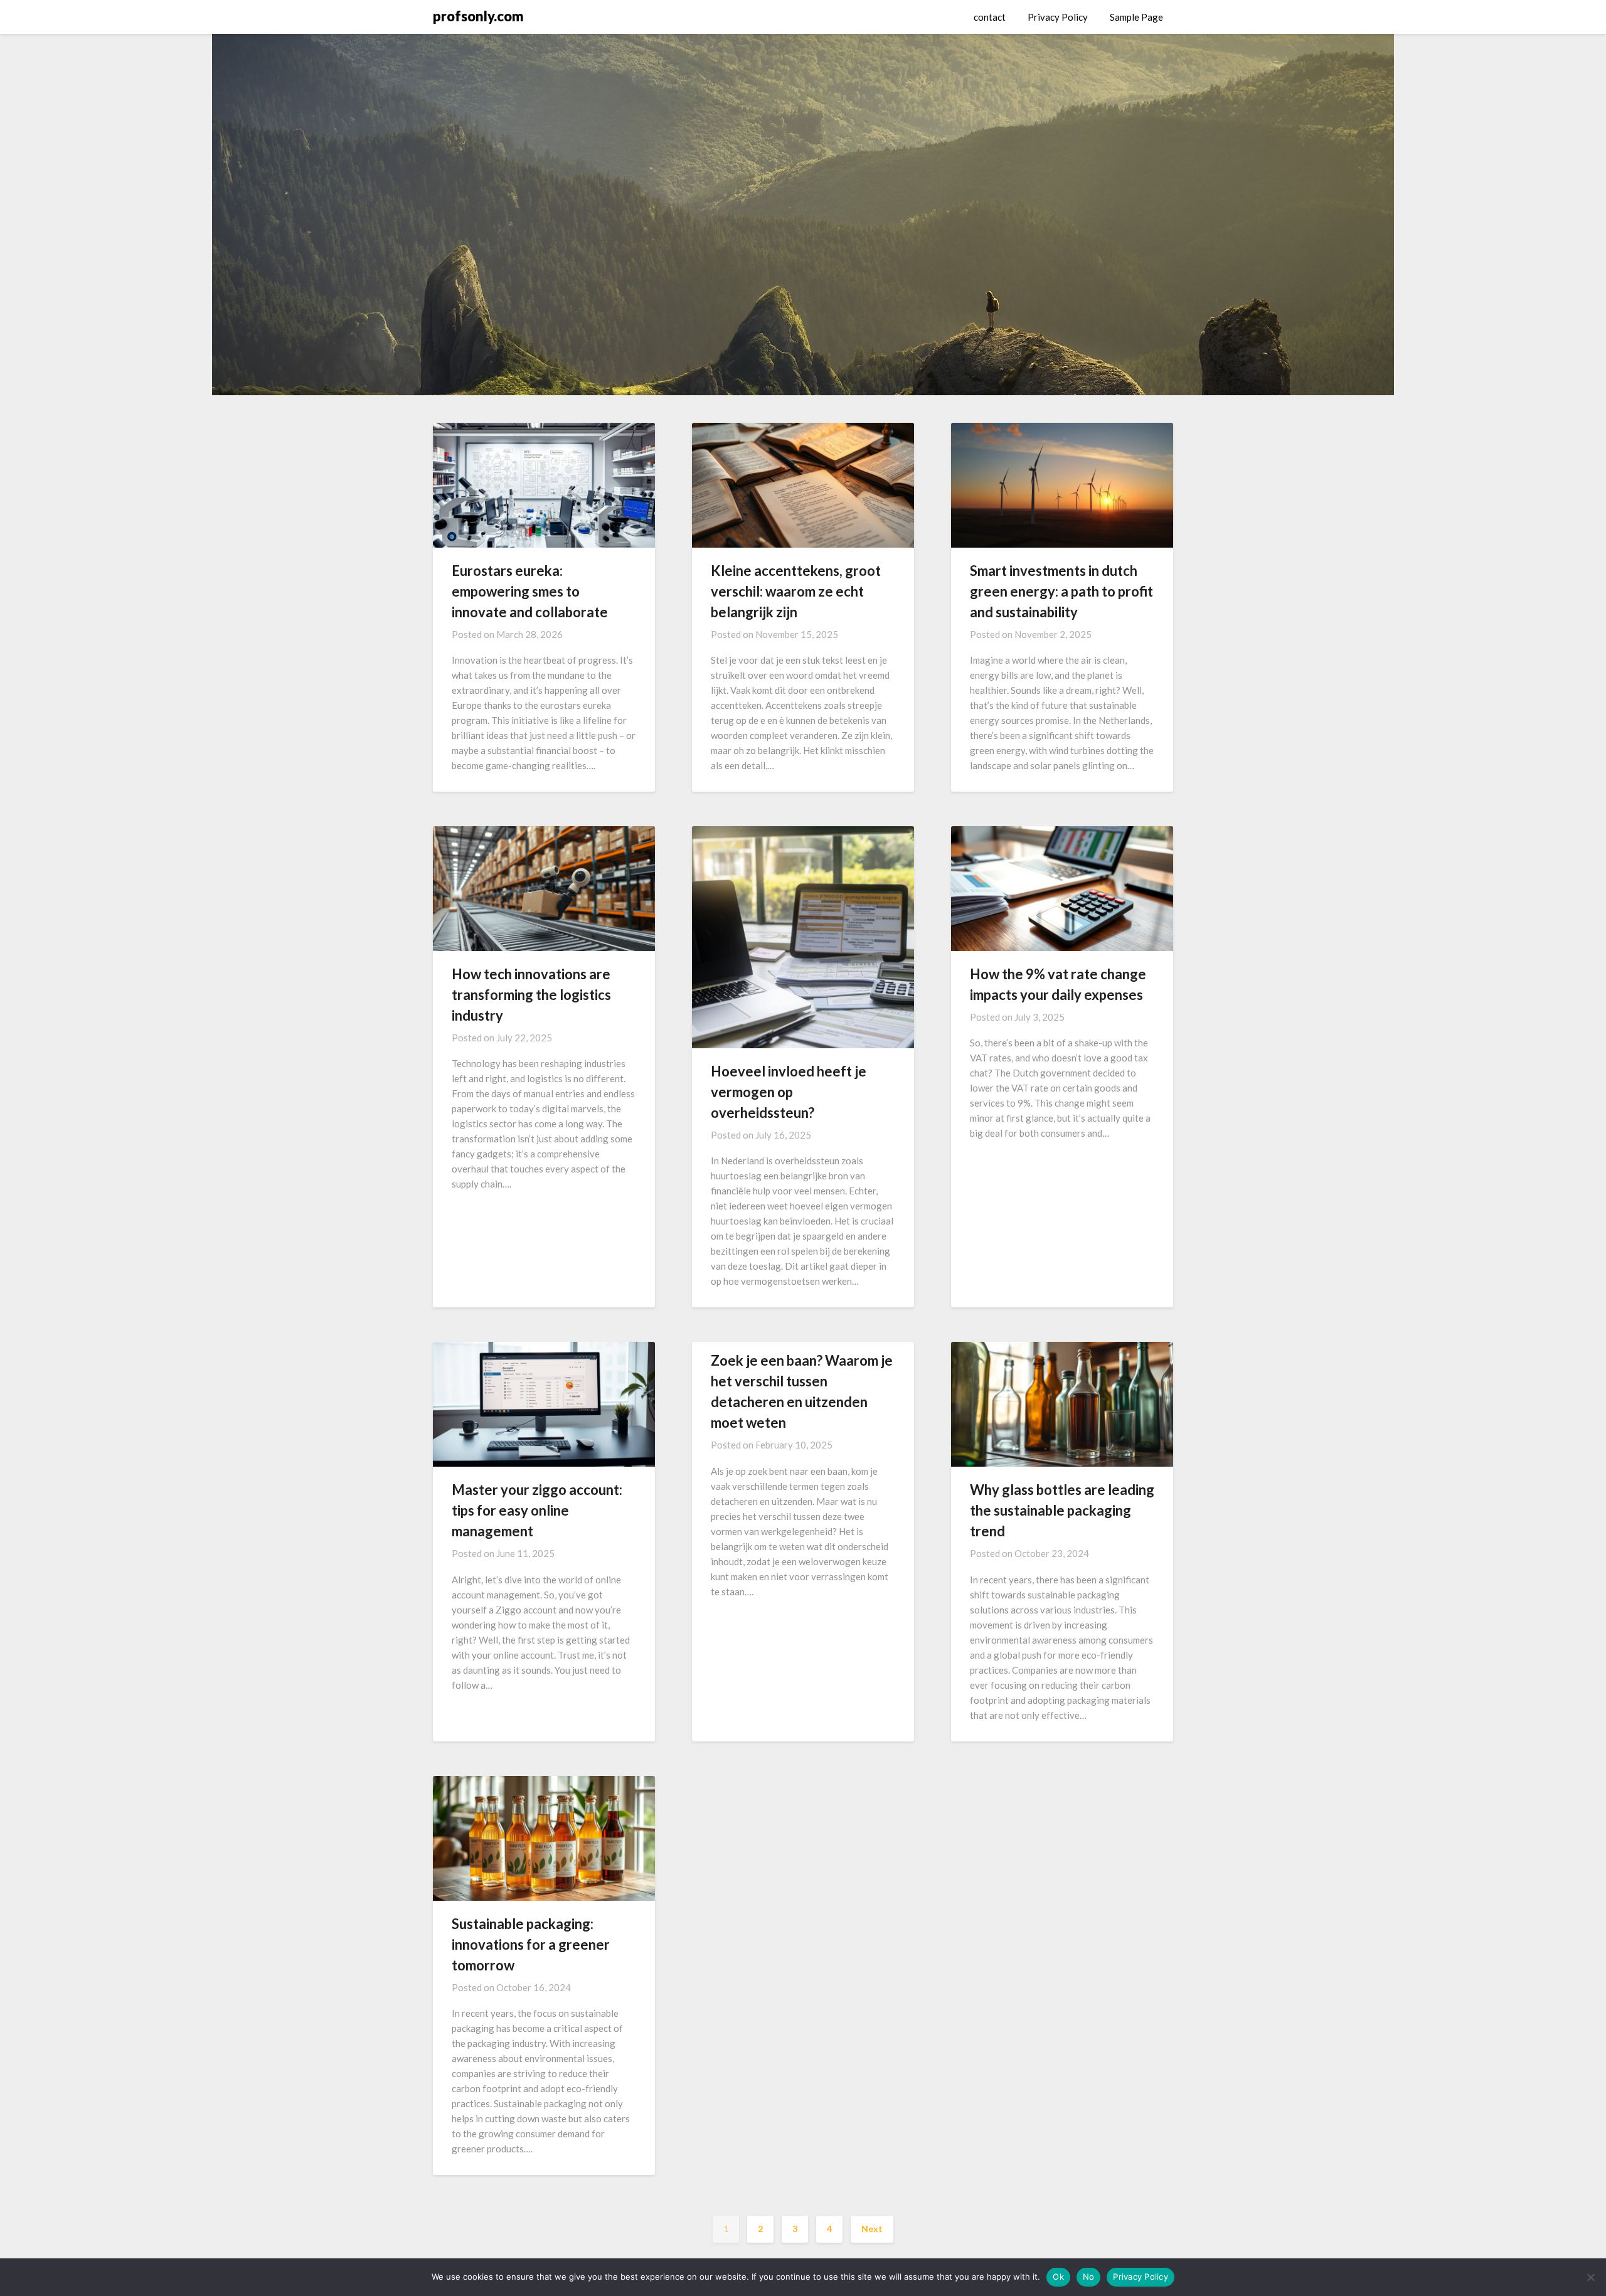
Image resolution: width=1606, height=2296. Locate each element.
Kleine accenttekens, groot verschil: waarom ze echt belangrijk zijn (796, 591)
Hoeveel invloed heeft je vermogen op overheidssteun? (789, 1092)
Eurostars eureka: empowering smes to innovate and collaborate (530, 591)
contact (990, 17)
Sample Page (1136, 17)
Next (872, 2229)
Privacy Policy (1058, 17)
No (1089, 2277)
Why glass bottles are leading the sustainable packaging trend (1062, 1510)
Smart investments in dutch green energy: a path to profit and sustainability (1061, 591)
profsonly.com (478, 16)
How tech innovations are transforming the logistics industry (531, 995)
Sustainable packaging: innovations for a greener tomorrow (531, 1944)
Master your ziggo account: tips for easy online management (537, 1510)
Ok (1058, 2277)
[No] (1590, 2277)
